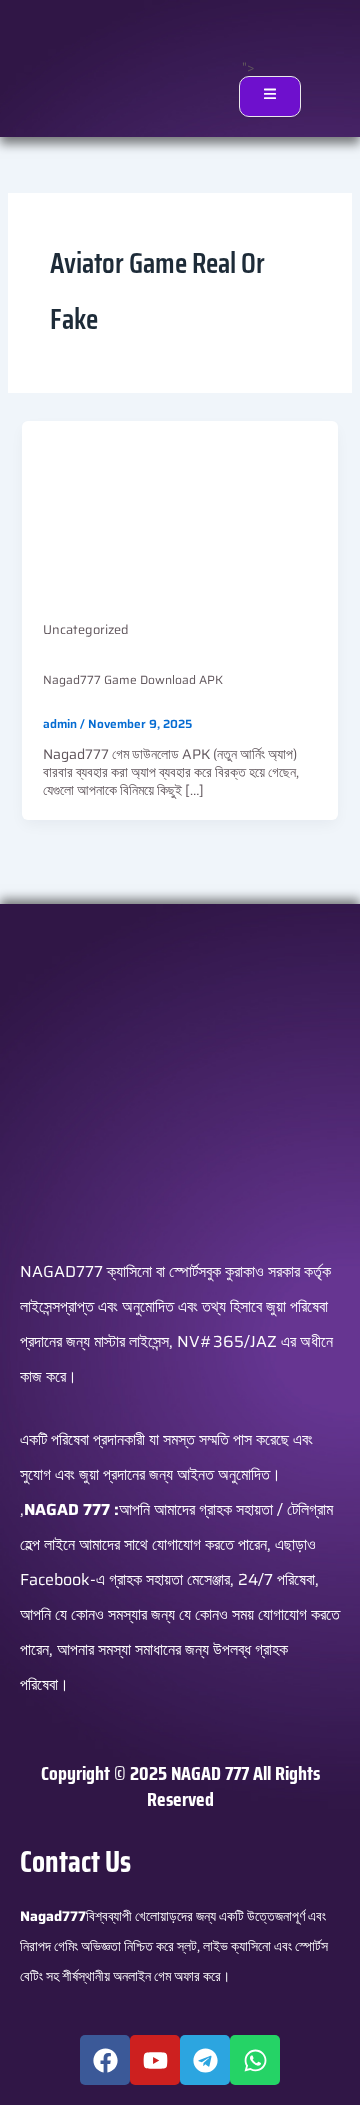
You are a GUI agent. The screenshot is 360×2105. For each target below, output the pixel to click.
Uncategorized (86, 630)
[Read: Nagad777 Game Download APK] (180, 508)
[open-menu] (270, 96)
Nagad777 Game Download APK (133, 679)
